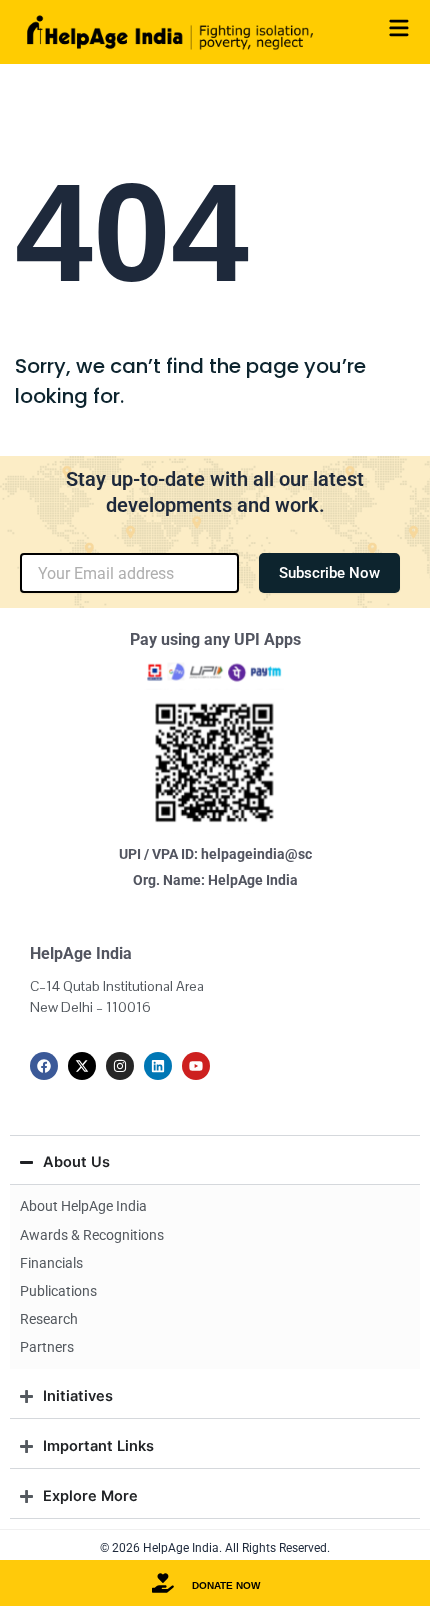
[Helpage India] (170, 32)
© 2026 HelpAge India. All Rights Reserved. (215, 1548)
